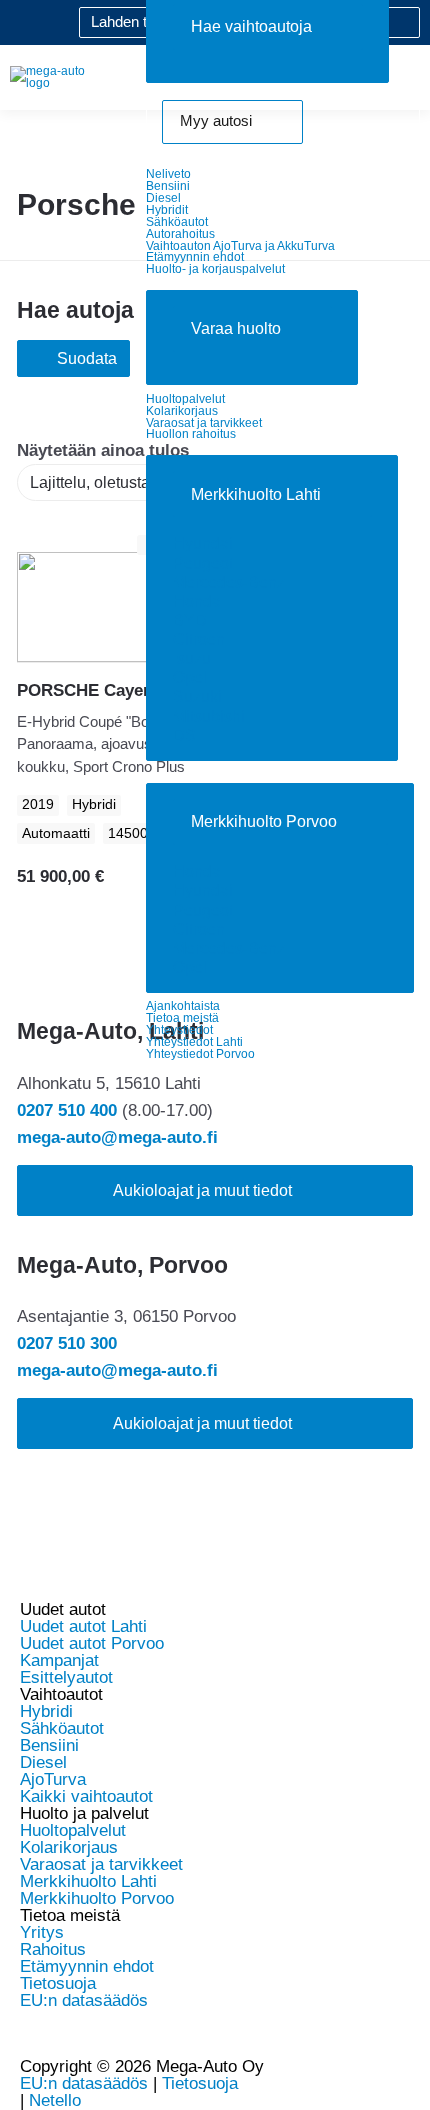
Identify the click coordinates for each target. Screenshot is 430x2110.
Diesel (163, 198)
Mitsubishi (209, 716)
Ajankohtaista (183, 1006)
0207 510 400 (67, 1110)
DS (184, 735)
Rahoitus (53, 1949)
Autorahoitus (180, 234)
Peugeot (203, 563)
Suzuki (197, 696)
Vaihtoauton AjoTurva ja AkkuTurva (240, 246)
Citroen (199, 639)
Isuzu (192, 658)
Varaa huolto (236, 328)
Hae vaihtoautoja (251, 26)
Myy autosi (216, 121)
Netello (55, 2100)
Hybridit (167, 210)
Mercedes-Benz (229, 582)
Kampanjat (59, 1660)
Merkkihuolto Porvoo (264, 821)
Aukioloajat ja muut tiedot (202, 1190)
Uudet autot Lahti (83, 1626)
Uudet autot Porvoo (92, 1643)
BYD (190, 620)
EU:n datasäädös (84, 2000)
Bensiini (168, 186)
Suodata (87, 358)
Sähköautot (177, 222)
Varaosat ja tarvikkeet (204, 423)
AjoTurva (53, 1779)
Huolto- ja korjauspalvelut (215, 269)
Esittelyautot (66, 1677)
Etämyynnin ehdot (195, 257)
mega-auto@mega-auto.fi (117, 1137)
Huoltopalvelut (185, 399)
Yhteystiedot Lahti (194, 1042)
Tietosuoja (58, 1983)
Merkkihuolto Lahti (256, 494)
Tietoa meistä (182, 1018)
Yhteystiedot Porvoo (200, 1054)
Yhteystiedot (179, 1030)
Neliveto (168, 174)
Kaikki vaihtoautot (86, 1796)
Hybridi (46, 1711)
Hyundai (203, 543)
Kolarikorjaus (182, 411)
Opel (190, 677)
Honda (197, 601)
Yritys (42, 1932)
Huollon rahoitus (191, 434)
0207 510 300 (67, 1343)
